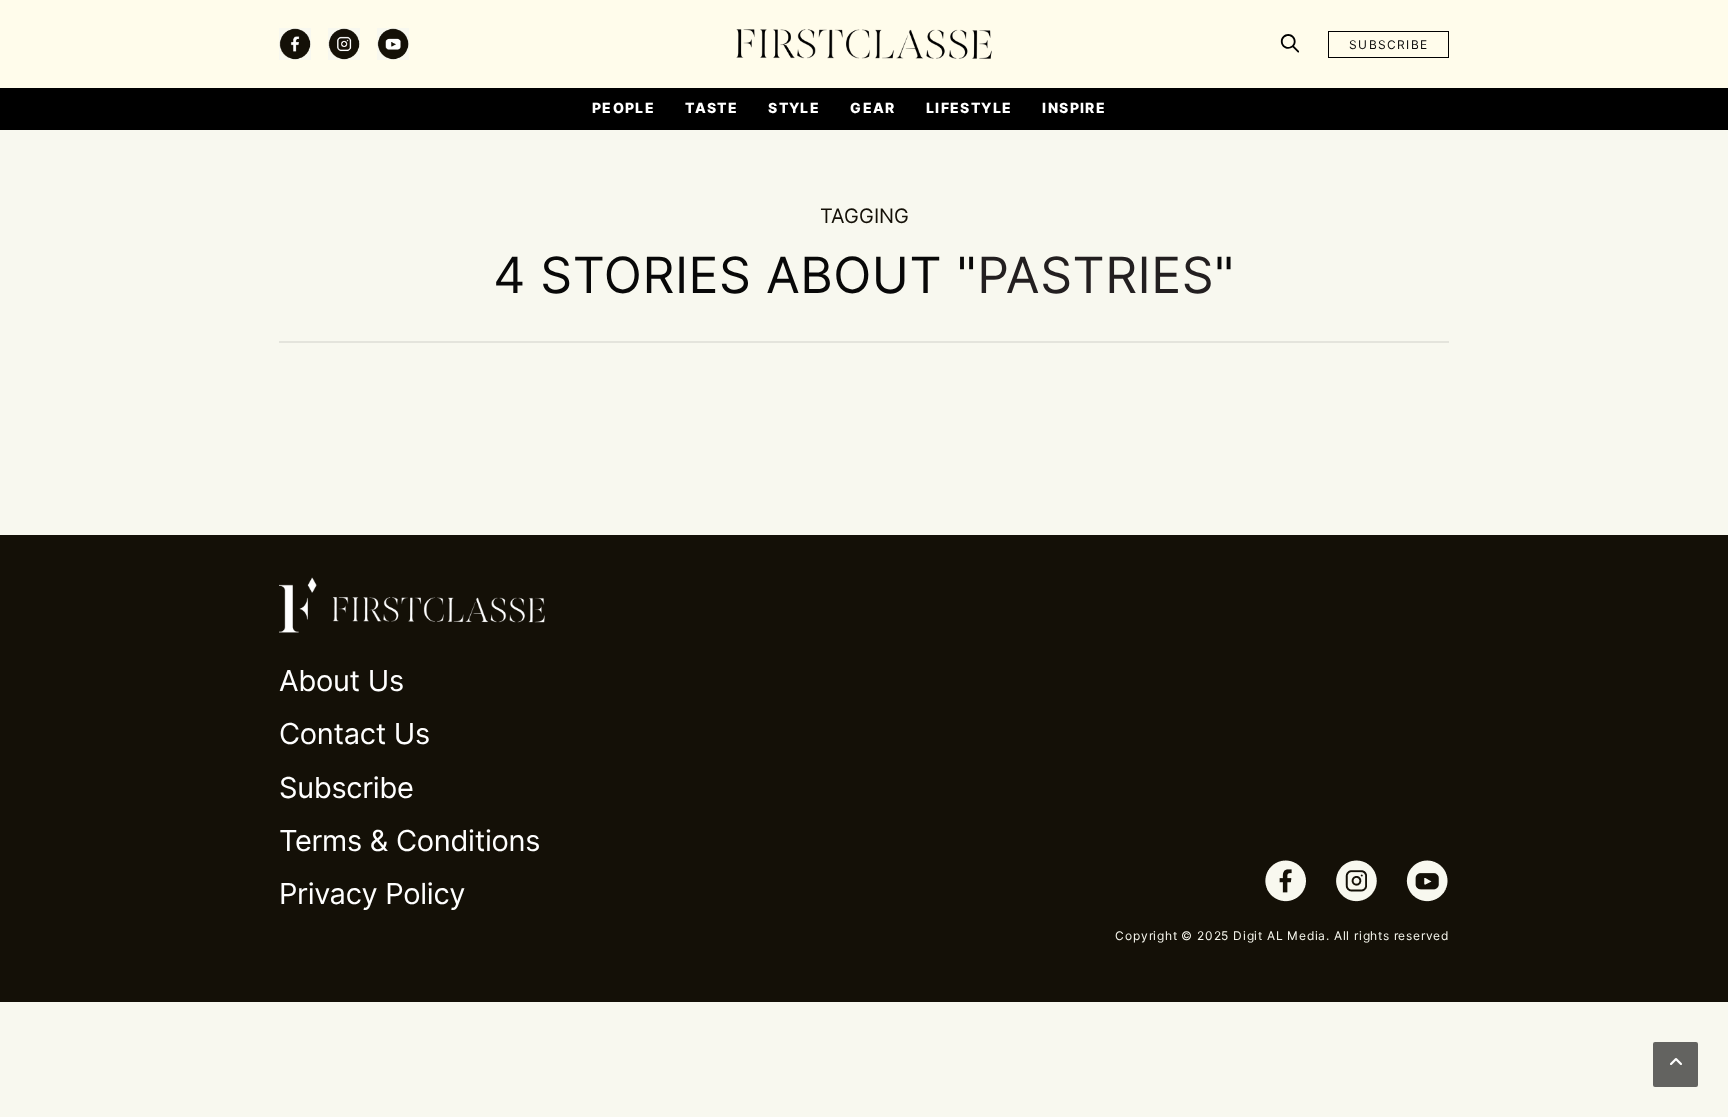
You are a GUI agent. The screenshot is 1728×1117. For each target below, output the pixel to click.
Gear (873, 107)
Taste (711, 107)
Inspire (1074, 107)
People (623, 107)
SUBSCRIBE (1388, 44)
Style (794, 107)
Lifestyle (969, 107)
